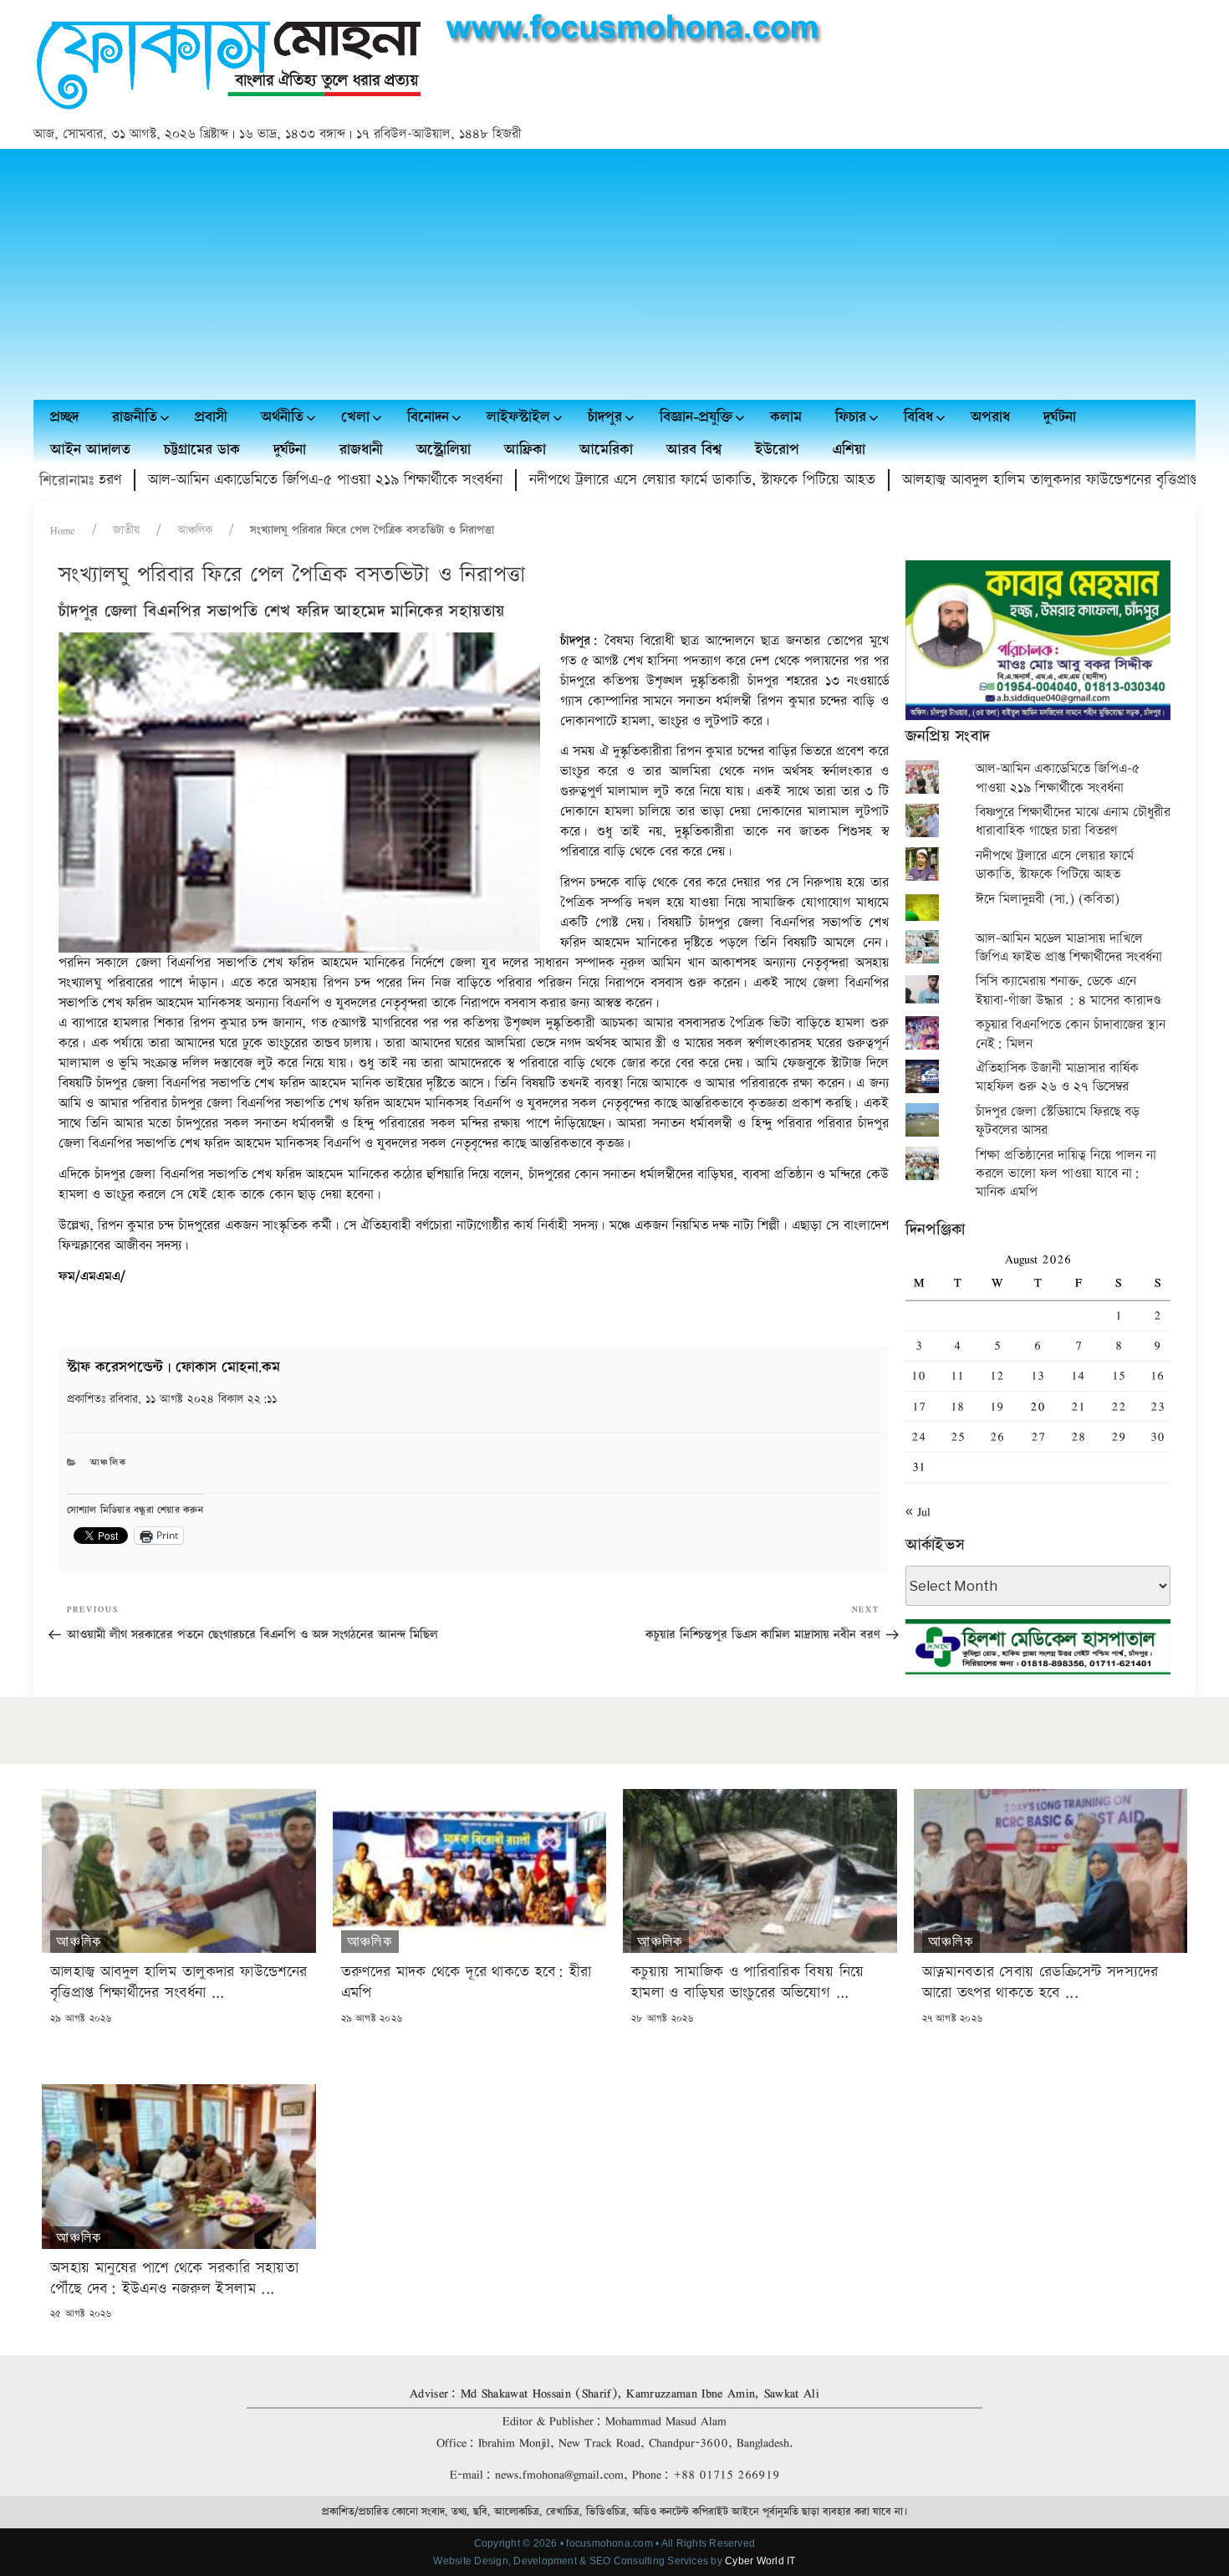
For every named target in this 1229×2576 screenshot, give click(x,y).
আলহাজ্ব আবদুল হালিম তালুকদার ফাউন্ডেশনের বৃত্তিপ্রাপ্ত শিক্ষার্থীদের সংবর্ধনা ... (178, 1982)
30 (1158, 1436)
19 (997, 1406)
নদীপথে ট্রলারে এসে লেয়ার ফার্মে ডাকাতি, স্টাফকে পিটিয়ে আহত (640, 480)
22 (1119, 1406)
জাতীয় (126, 530)
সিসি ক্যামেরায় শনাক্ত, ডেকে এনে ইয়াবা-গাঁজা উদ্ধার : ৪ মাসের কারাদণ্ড (1068, 991)
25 (958, 1436)
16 (1157, 1375)
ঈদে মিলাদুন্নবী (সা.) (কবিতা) (1048, 900)
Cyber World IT (760, 2561)
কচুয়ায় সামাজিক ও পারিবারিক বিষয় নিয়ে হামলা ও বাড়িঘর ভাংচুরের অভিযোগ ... (748, 1982)
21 (1078, 1406)
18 (957, 1406)
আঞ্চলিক (195, 530)
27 (1038, 1436)
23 (1158, 1406)
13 (1038, 1375)
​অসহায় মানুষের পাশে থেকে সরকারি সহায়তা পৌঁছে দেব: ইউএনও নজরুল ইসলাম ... (174, 2278)
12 (997, 1375)
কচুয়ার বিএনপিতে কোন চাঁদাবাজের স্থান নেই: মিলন (1071, 1034)
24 (919, 1436)
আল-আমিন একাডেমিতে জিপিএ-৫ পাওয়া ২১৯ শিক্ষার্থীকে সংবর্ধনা (263, 480)
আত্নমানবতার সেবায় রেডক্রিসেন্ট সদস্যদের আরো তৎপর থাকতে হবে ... (1040, 1982)
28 (1078, 1436)
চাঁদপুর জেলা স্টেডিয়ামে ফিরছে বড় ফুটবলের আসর (1058, 1121)
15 (1119, 1375)
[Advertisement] (614, 274)
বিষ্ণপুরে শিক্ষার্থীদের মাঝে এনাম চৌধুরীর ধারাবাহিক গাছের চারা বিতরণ (1073, 822)
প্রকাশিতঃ (172, 1399)
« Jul (918, 1512)
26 (997, 1436)
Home (63, 530)
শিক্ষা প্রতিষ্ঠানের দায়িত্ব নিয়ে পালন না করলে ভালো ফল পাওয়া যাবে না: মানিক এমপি (1066, 1174)
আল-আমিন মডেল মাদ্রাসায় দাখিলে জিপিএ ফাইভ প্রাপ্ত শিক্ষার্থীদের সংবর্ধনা (1069, 948)
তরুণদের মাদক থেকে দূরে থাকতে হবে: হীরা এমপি (467, 1982)
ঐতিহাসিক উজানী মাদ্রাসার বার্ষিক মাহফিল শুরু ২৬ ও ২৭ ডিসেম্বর (1057, 1078)
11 (957, 1375)
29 (1119, 1436)
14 (1078, 1375)
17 (919, 1406)
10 (918, 1375)
